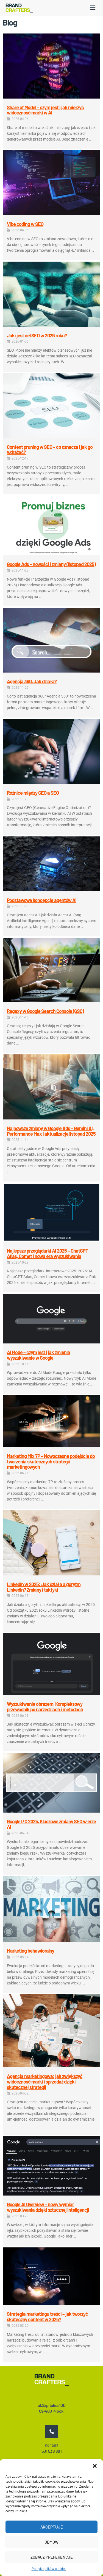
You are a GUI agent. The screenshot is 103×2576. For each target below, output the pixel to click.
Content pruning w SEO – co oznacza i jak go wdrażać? (50, 450)
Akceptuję (52, 2527)
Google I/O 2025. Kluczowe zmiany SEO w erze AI (51, 1824)
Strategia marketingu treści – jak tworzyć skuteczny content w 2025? (47, 2317)
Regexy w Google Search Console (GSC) (45, 1011)
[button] (95, 2466)
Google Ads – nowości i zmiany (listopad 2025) (51, 564)
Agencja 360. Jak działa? (32, 681)
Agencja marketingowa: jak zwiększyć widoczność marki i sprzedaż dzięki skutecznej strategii (45, 2082)
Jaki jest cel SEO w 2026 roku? (37, 335)
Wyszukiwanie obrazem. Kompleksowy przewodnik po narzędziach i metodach (45, 1707)
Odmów (51, 2542)
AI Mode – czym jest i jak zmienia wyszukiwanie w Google (38, 1355)
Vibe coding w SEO (25, 224)
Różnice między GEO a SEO (33, 793)
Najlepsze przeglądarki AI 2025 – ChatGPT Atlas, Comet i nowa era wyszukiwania (48, 1253)
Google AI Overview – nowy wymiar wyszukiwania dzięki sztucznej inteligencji (48, 2207)
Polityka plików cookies (49, 2569)
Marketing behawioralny (30, 1951)
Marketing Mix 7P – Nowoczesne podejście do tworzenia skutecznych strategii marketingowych (51, 1461)
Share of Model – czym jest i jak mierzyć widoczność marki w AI (45, 110)
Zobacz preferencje (52, 2557)
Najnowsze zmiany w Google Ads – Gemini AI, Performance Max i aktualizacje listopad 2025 (51, 1131)
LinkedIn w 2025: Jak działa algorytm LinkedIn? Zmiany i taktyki (44, 1587)
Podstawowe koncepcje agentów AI (42, 900)
